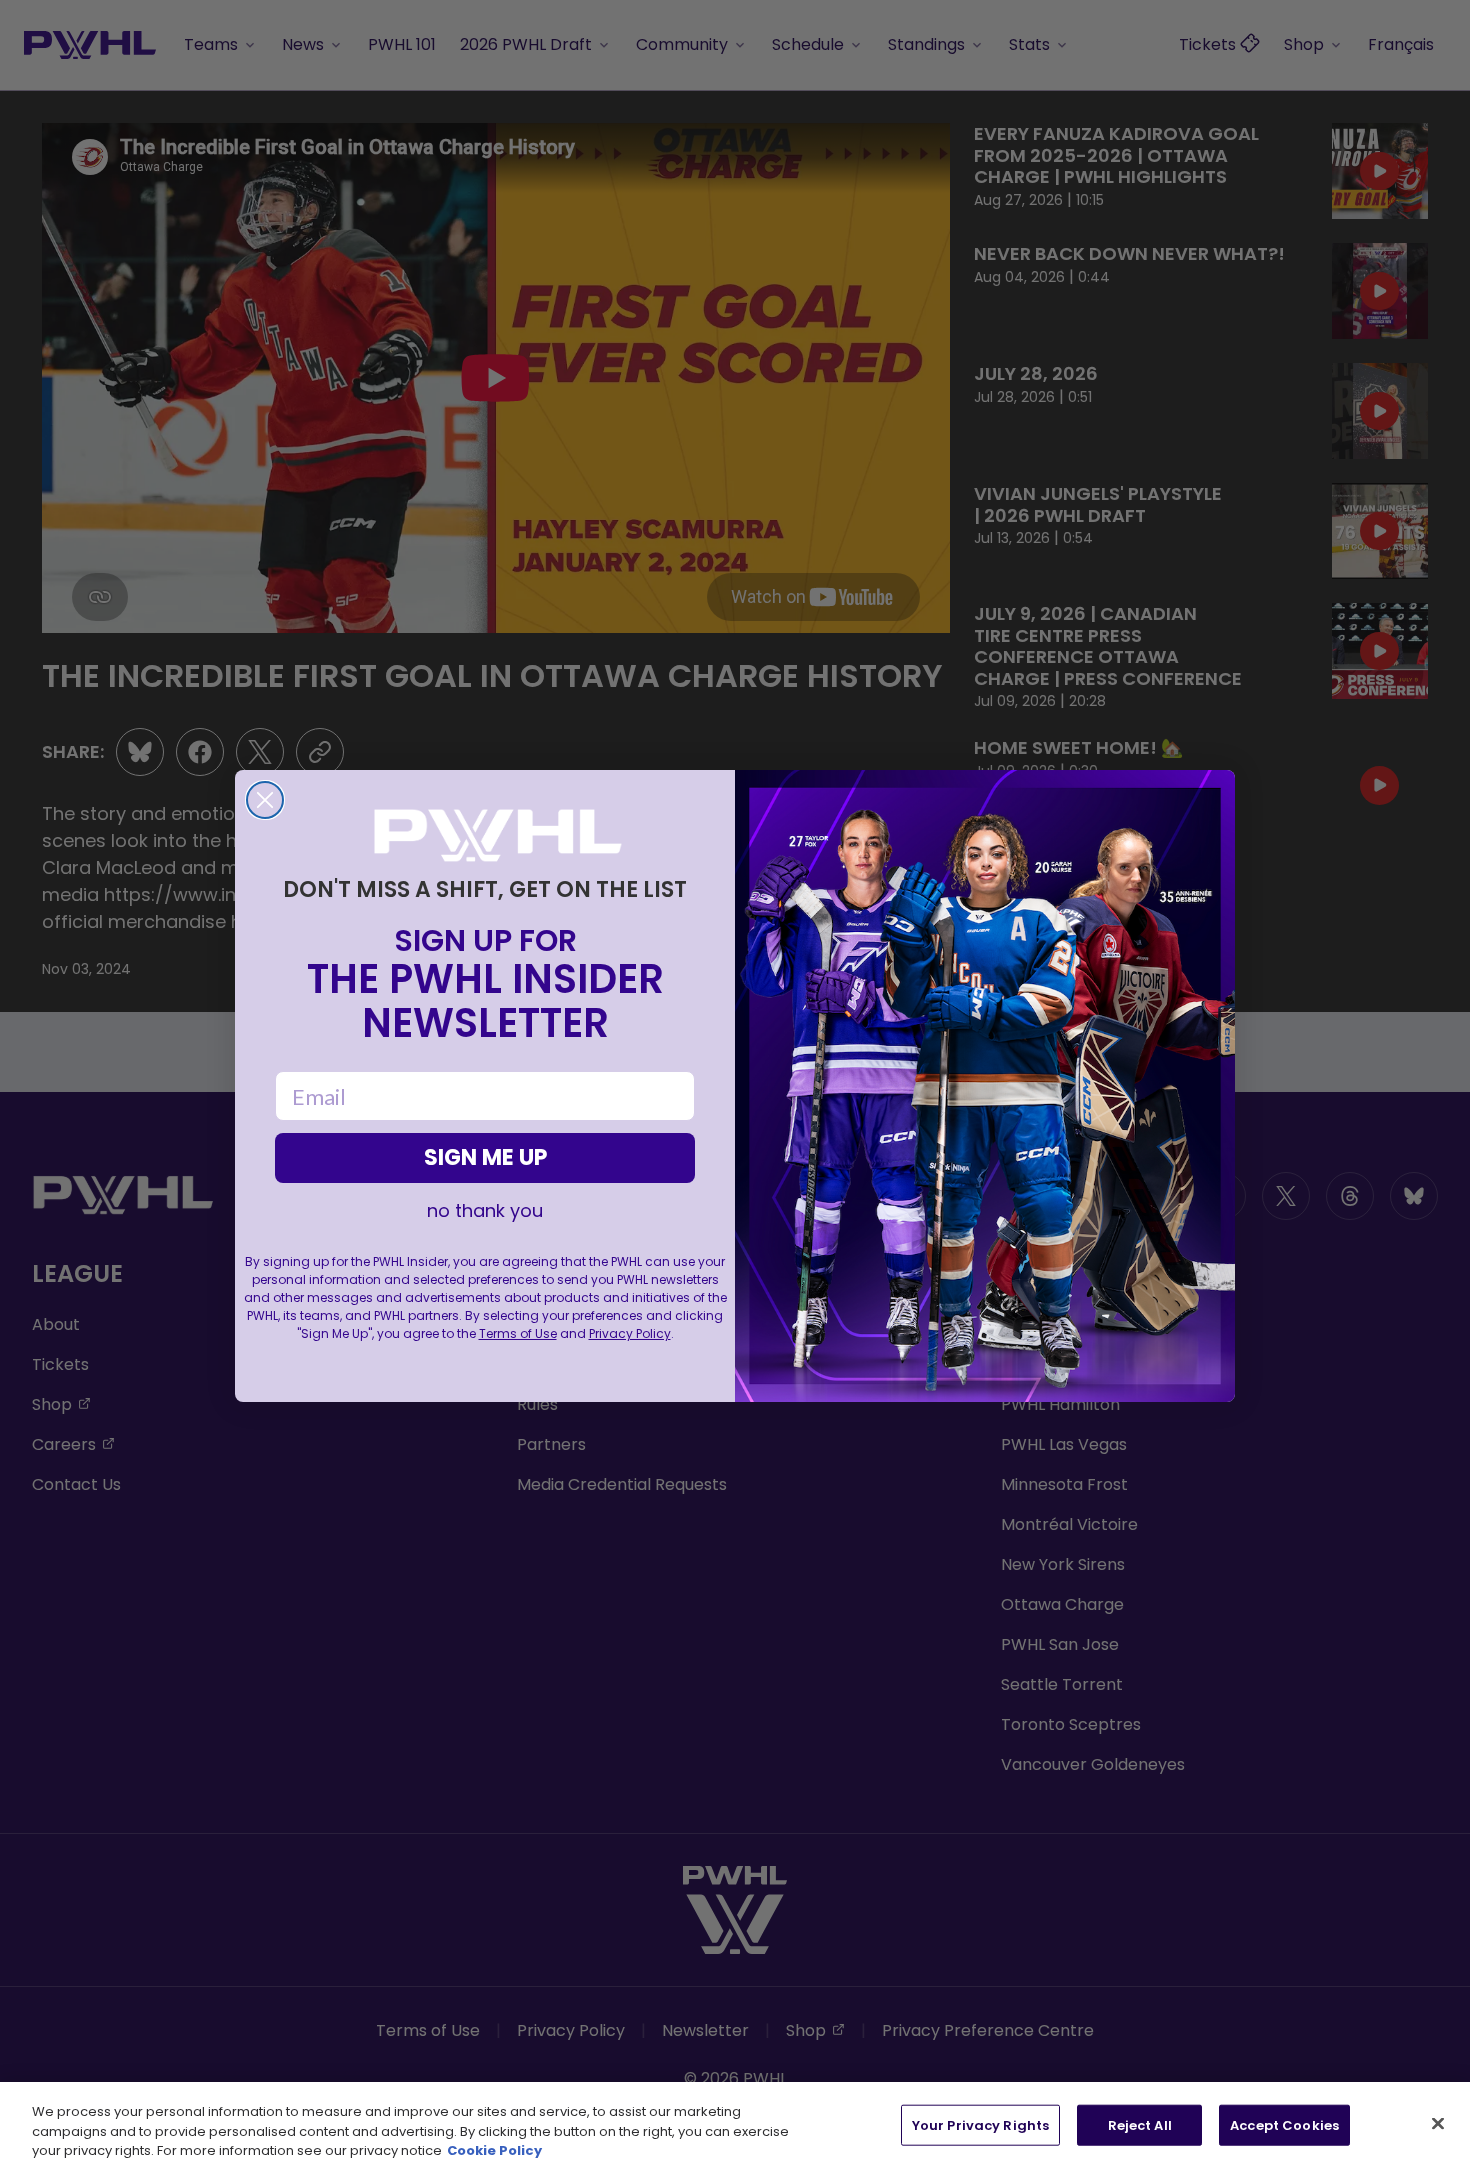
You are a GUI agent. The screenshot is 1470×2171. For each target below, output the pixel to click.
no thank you (485, 1211)
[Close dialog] (265, 800)
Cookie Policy (494, 2150)
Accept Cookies (1284, 2124)
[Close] (1438, 2123)
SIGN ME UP (485, 1157)
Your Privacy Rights (980, 2124)
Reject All (1140, 2124)
